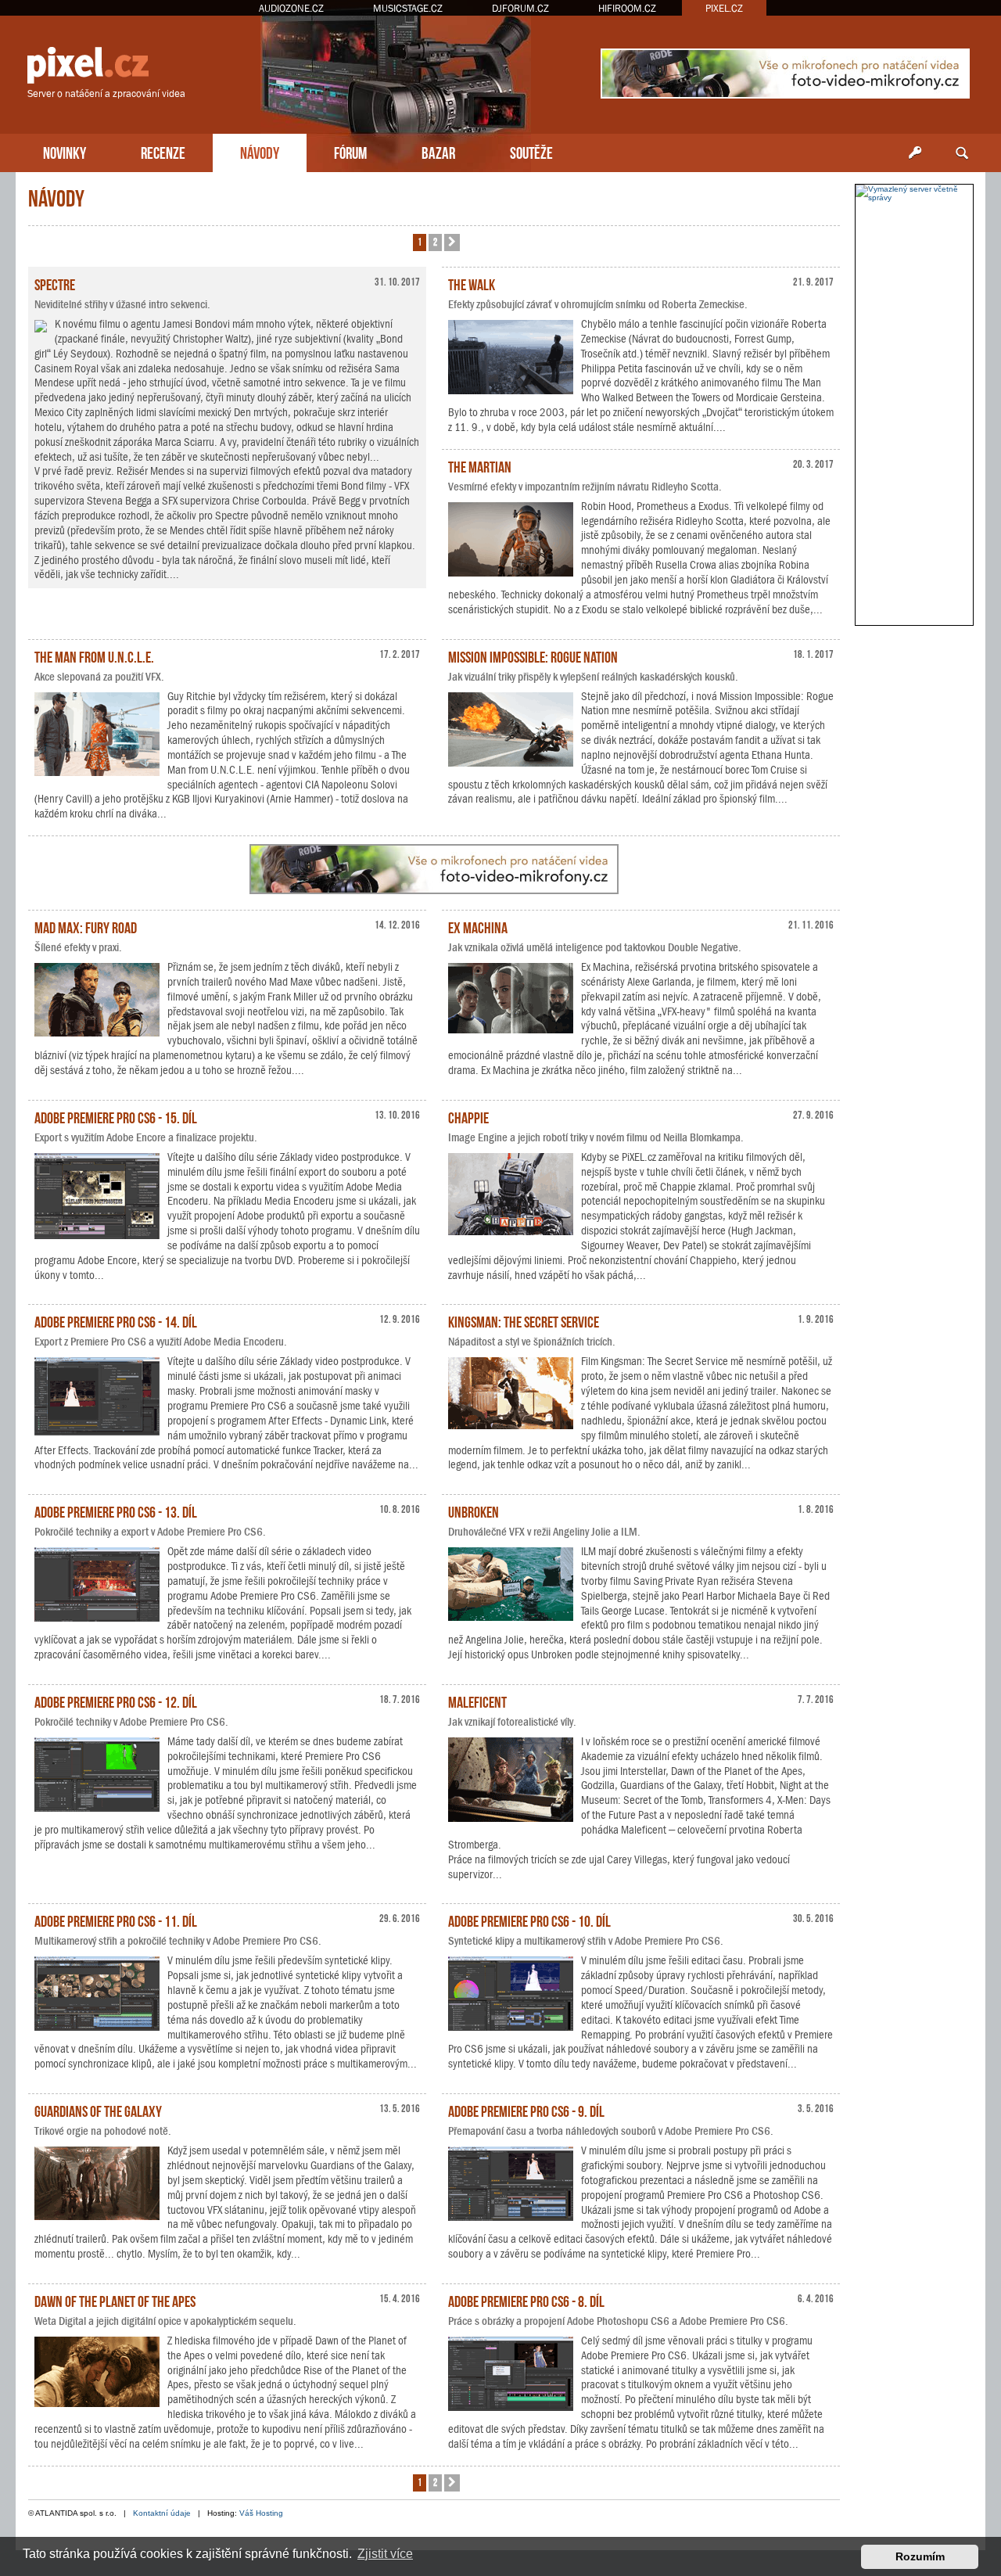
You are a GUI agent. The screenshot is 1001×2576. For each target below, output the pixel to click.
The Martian (480, 465)
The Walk (472, 283)
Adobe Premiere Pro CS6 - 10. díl (529, 1920)
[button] (452, 243)
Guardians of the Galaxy (98, 2110)
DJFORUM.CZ (520, 8)
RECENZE (163, 151)
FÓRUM (350, 151)
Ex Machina (478, 926)
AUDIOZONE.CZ (291, 8)
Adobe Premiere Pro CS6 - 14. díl (116, 1320)
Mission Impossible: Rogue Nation (533, 656)
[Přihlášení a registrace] (915, 153)
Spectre (55, 283)
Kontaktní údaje (162, 2513)
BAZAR (438, 151)
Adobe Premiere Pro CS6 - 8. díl (526, 2300)
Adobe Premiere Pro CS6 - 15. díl (116, 1116)
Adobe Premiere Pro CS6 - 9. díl (526, 2110)
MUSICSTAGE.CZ (408, 8)
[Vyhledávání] (962, 153)
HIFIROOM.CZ (627, 8)
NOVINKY (65, 151)
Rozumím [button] (920, 2556)
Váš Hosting (261, 2513)
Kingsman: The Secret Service (524, 1320)
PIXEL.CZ (724, 8)
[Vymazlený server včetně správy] (914, 193)
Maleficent (477, 1701)
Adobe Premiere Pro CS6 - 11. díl (116, 1920)
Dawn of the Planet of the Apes (115, 2300)
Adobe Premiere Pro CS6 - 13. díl (116, 1511)
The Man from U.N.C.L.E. (94, 656)
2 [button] (435, 241)
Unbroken (474, 1511)
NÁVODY (260, 151)
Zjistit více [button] (385, 2554)
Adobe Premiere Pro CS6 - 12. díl (116, 1701)
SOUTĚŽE (531, 151)
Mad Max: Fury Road (86, 926)
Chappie (468, 1116)
